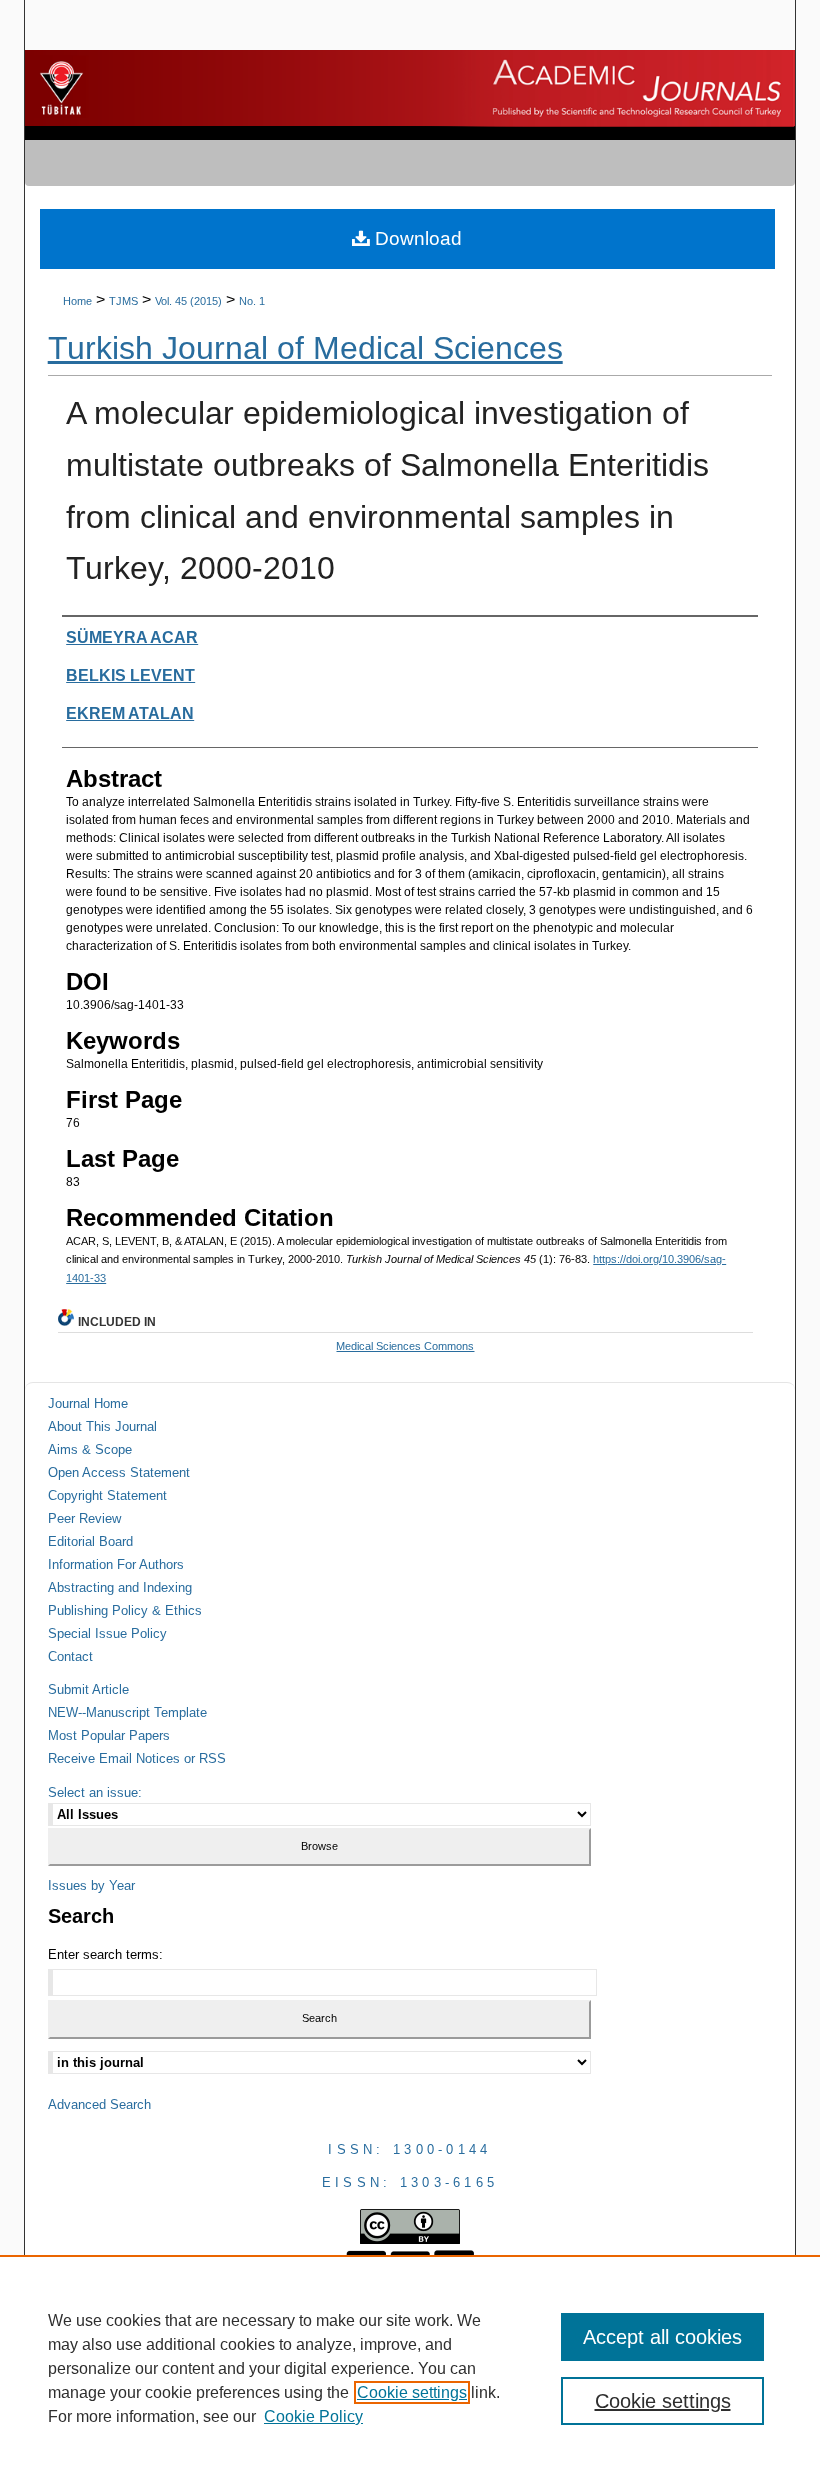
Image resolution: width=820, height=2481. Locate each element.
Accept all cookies (662, 2337)
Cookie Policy (313, 2416)
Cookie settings (412, 2392)
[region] (410, 2368)
